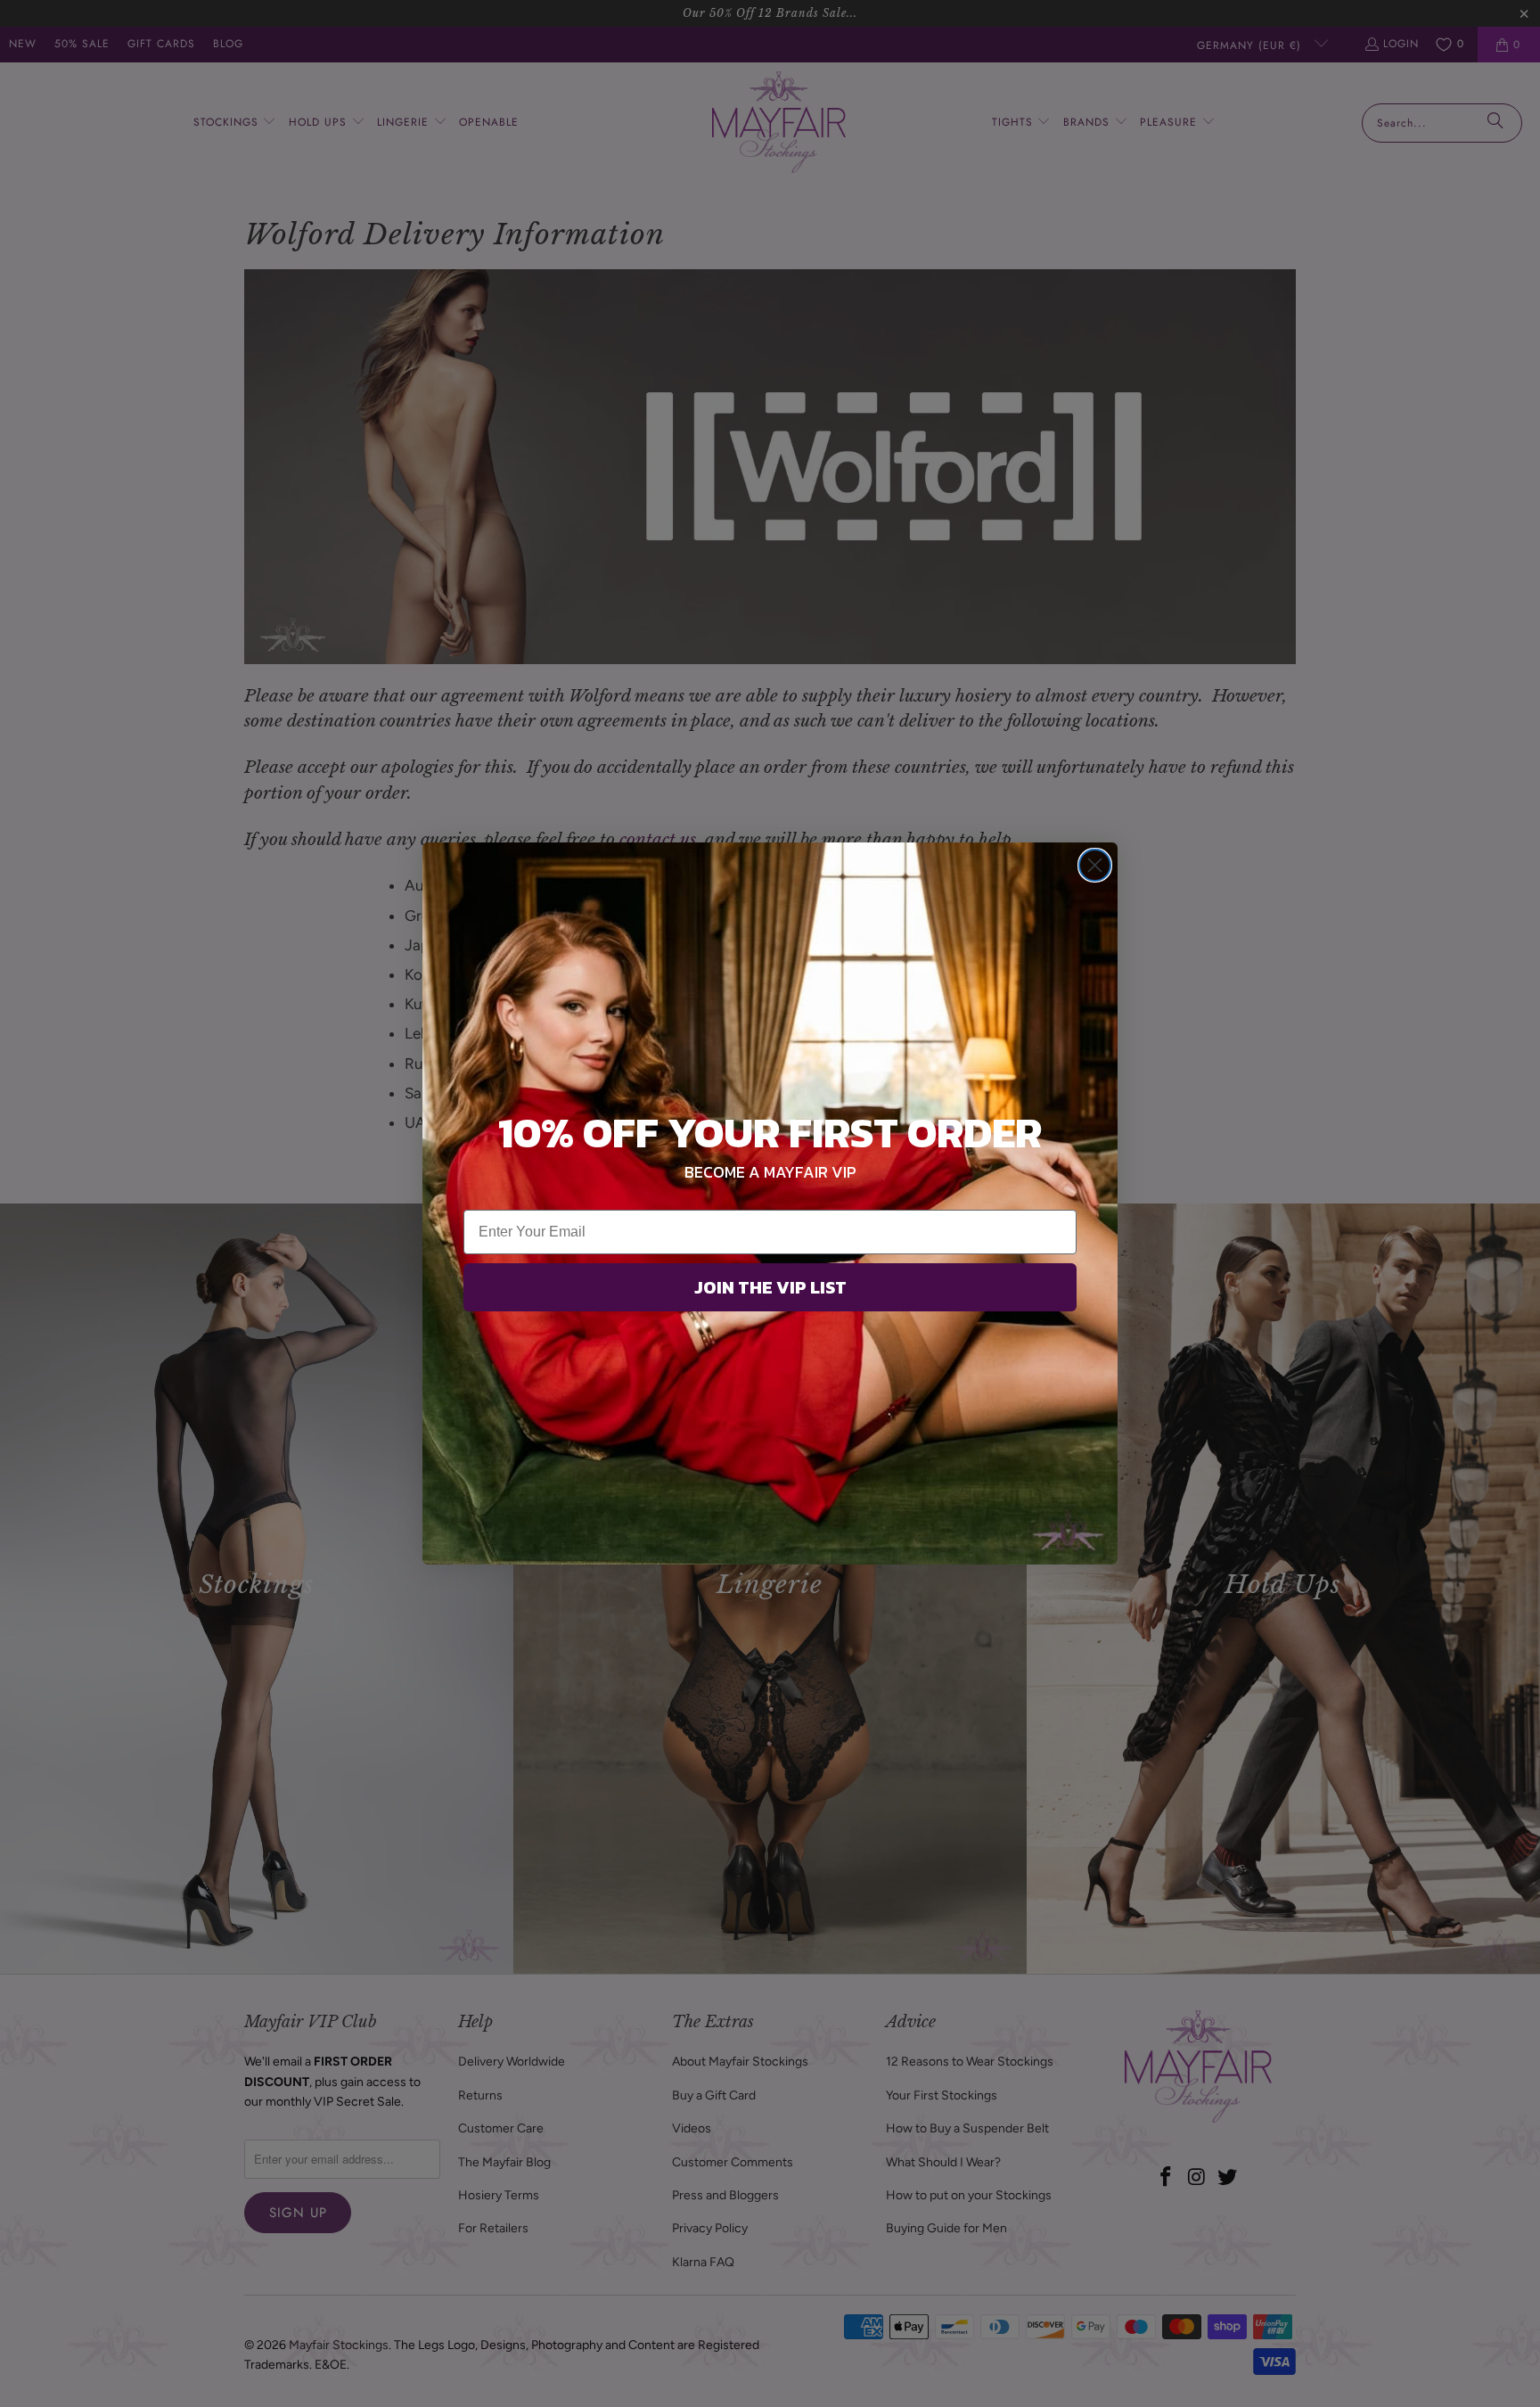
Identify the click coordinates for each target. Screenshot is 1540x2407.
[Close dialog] (1095, 865)
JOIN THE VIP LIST (770, 1287)
